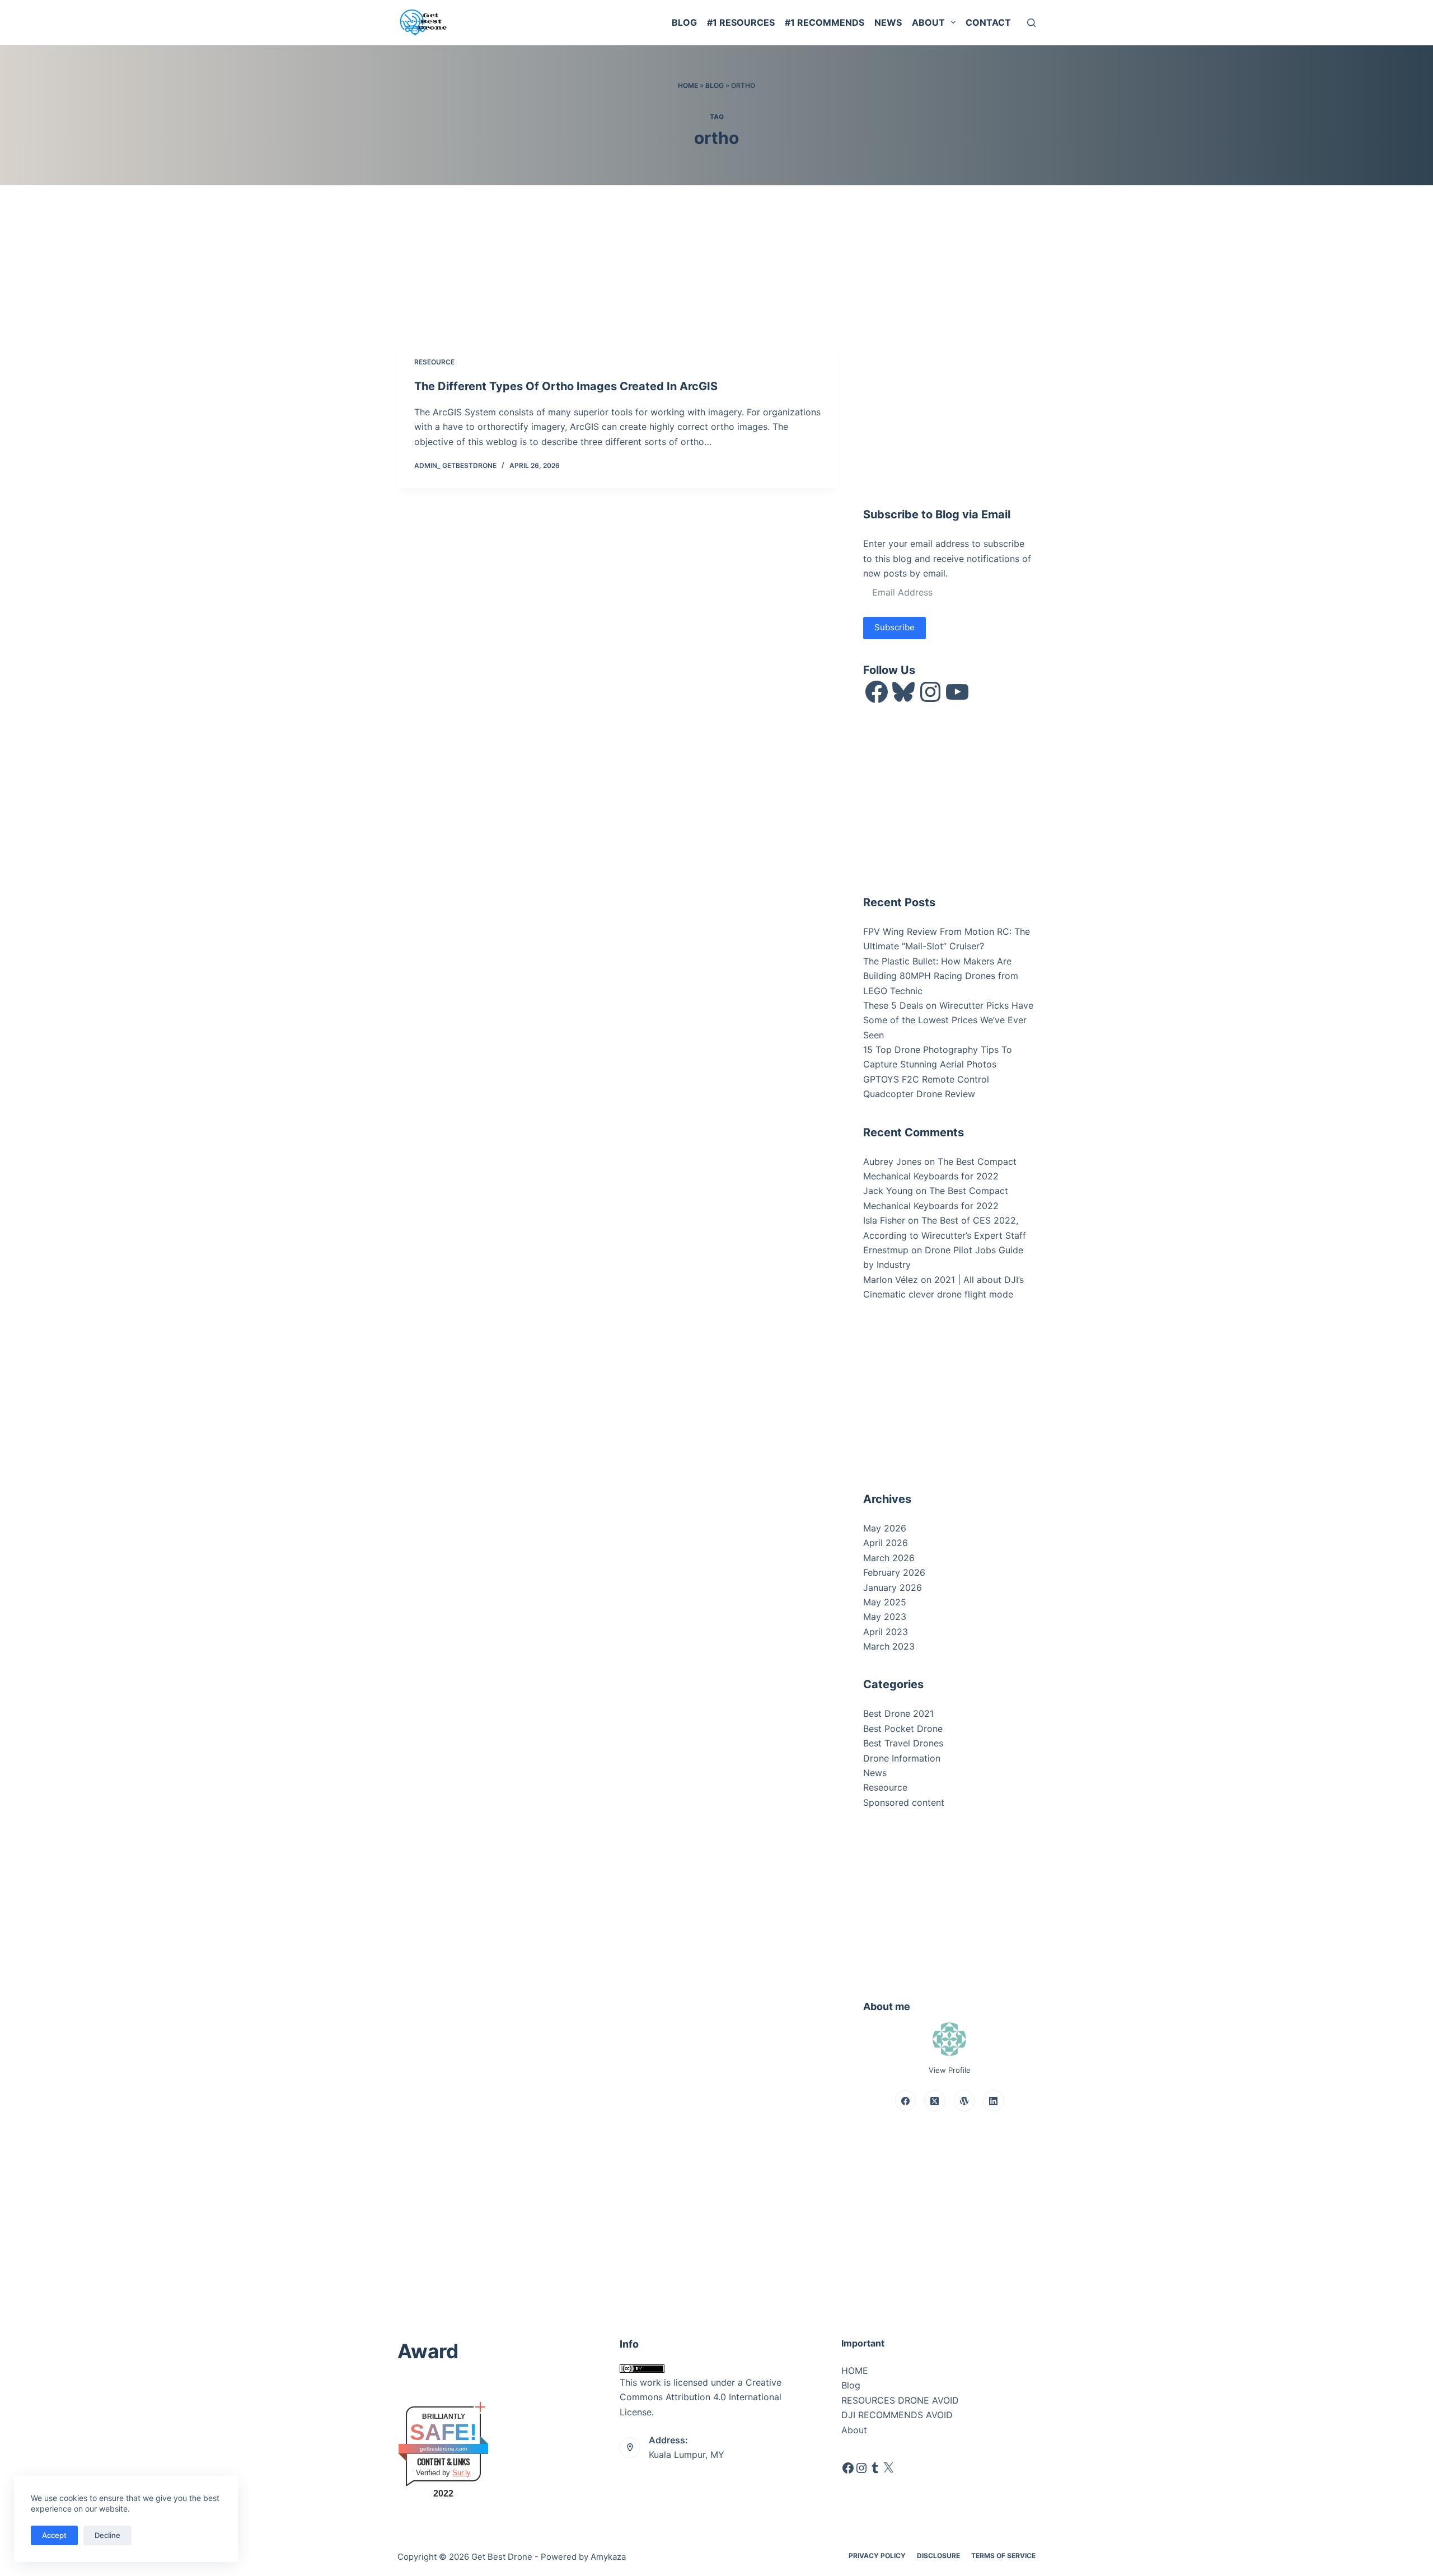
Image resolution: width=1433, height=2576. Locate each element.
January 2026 (893, 1587)
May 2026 (885, 1528)
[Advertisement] (947, 410)
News (888, 22)
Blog (684, 22)
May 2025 (885, 1602)
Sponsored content (904, 1802)
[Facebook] (906, 2101)
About (928, 22)
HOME (855, 2371)
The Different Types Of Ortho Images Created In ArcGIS (566, 386)
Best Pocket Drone (903, 1729)
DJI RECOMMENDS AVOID (897, 2415)
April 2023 (886, 1632)
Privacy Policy (877, 2556)
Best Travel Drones (903, 1743)
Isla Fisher (884, 1220)
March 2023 (889, 1646)
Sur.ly (462, 2473)
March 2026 (889, 1558)
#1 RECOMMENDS (825, 22)
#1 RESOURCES (741, 22)
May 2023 (885, 1617)
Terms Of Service (1003, 2556)
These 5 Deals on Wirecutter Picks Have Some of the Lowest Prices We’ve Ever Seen (948, 1020)
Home (688, 85)
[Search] (1031, 23)
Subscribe (895, 627)
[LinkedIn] (994, 2101)
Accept (54, 2535)
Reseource (434, 362)
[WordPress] (964, 2101)
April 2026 (886, 1543)
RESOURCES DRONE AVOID (900, 2400)
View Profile (950, 2070)
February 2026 (894, 1572)
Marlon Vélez (891, 1280)
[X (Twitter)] (935, 2101)
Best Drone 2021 (898, 1713)
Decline (107, 2535)
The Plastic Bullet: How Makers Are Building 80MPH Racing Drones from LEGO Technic (941, 976)
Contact (988, 22)
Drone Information (902, 1758)
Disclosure (938, 2556)
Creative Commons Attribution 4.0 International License (701, 2397)
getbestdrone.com (443, 2449)
